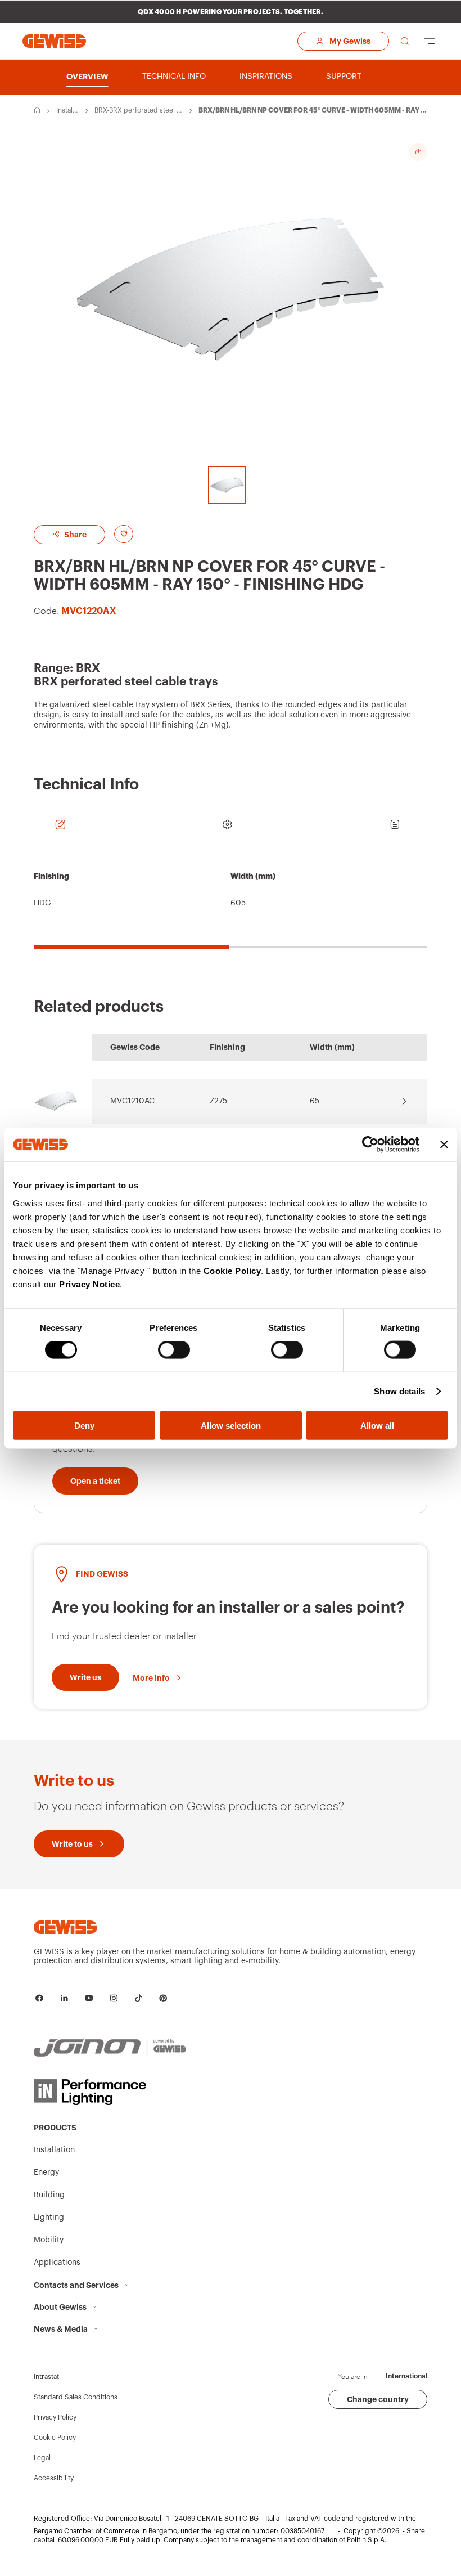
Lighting (49, 2218)
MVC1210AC (132, 1101)
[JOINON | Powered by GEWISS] (110, 2048)
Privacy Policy (55, 2417)
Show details (399, 1391)
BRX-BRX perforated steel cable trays (137, 111)
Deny (84, 1425)
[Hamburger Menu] (430, 41)
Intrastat (46, 2377)
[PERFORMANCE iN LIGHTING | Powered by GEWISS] (110, 2092)
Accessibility (54, 2478)
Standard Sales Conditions (76, 2397)
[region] (231, 901)
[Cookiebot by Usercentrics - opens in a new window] (370, 1145)
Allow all (377, 1425)
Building (49, 2195)
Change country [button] (378, 2399)
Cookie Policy (232, 1270)
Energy (46, 2173)
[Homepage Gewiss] (54, 41)
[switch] (174, 1350)
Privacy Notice (89, 1284)
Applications (57, 2263)
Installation (67, 111)
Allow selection (231, 1425)
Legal (42, 2458)
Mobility (49, 2240)
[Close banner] (444, 1145)
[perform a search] (405, 41)
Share (74, 535)
